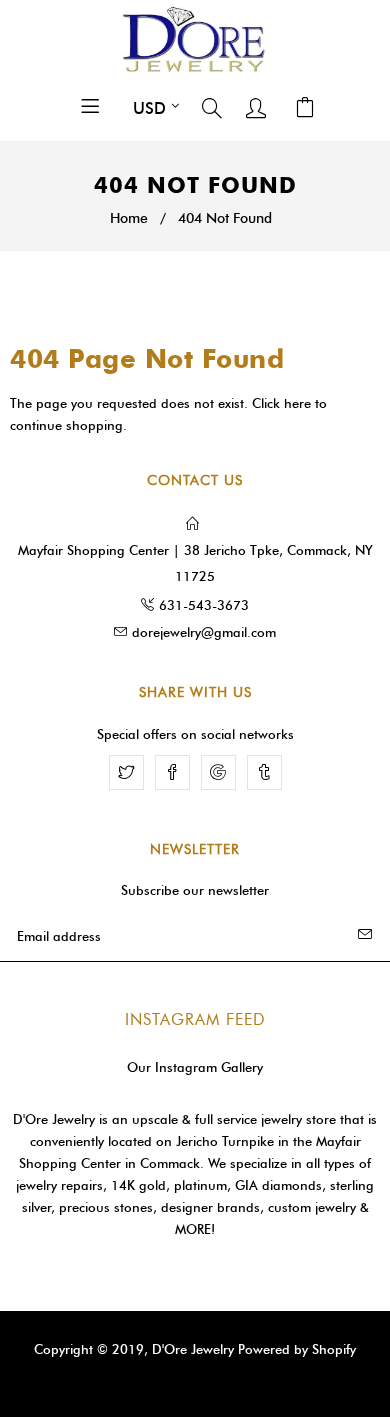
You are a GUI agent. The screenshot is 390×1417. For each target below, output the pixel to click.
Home (129, 218)
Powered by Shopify (297, 1349)
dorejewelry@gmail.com (204, 632)
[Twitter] (126, 772)
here (297, 403)
